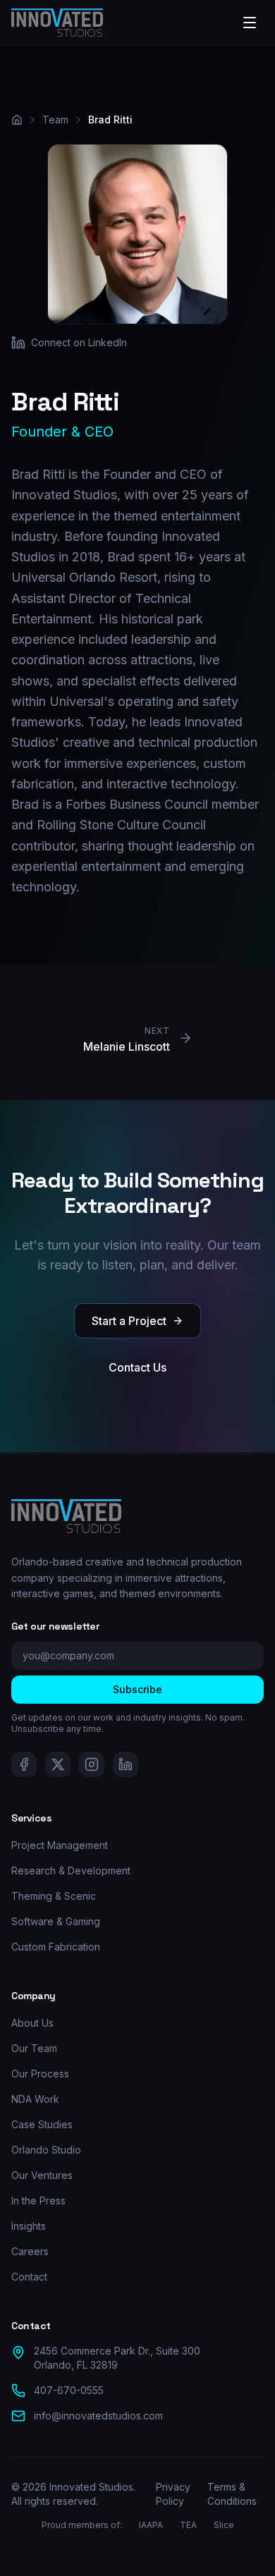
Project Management (60, 1845)
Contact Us (137, 1367)
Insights (29, 2226)
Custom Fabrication (56, 1947)
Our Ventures (42, 2175)
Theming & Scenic (54, 1896)
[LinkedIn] (126, 1764)
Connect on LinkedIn (79, 342)
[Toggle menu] (250, 23)
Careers (30, 2251)
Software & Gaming (56, 1921)
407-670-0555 (69, 2390)
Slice (224, 2525)
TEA (188, 2525)
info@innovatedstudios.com (98, 2416)
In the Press (38, 2200)
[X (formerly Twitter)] (58, 1764)
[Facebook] (24, 1764)
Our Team (34, 2048)
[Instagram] (92, 1764)
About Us (32, 2023)
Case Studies (42, 2124)
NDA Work (35, 2099)
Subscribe (137, 1689)
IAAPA (151, 2525)
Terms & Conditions (232, 2494)
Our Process (40, 2074)
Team (55, 120)
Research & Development (71, 1870)
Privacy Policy (173, 2494)
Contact (29, 2277)
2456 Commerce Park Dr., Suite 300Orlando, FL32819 (117, 2358)
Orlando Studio (46, 2150)
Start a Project (129, 1321)
